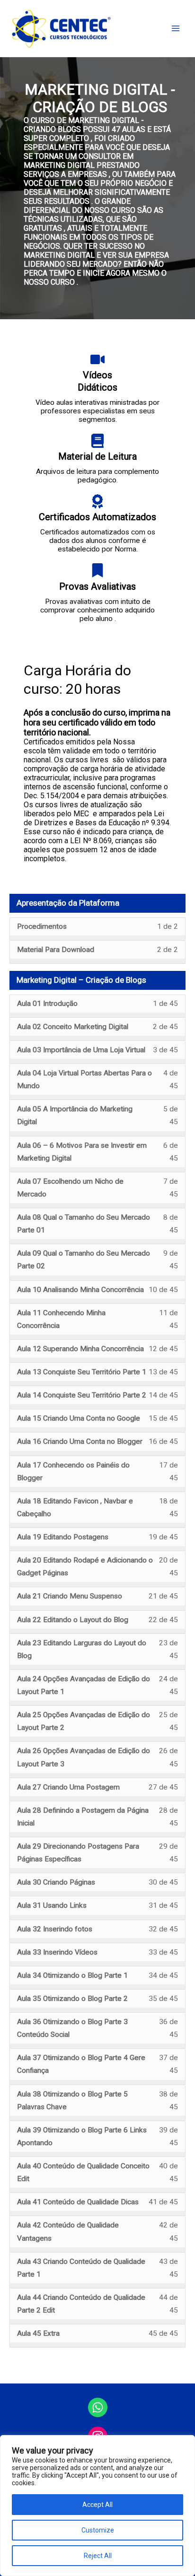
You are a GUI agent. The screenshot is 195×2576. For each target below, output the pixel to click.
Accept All (97, 2505)
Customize (98, 2530)
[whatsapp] (98, 2407)
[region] (97, 2506)
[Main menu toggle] (176, 28)
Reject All (98, 2556)
